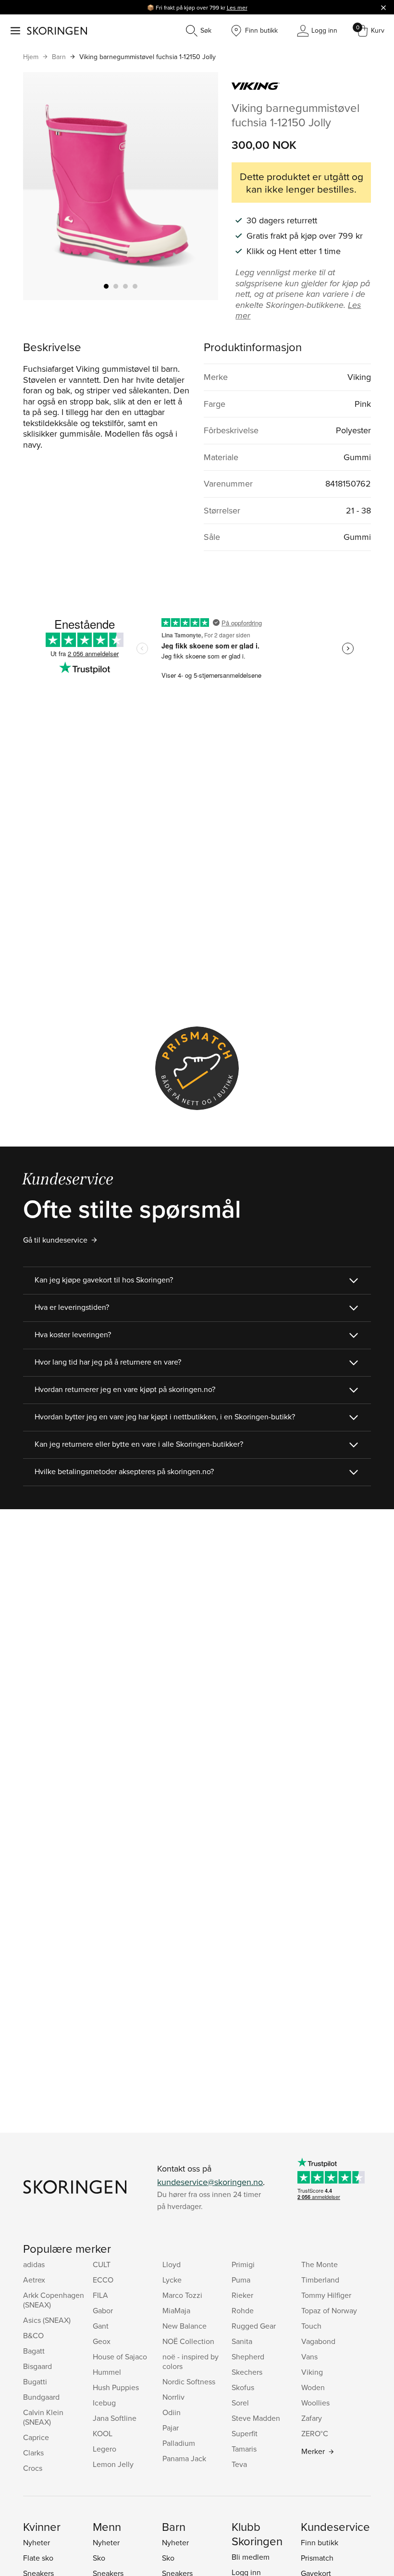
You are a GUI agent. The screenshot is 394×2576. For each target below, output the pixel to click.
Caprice (36, 2437)
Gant (101, 2326)
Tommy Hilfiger (326, 2295)
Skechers (247, 2372)
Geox (102, 2341)
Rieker (242, 2295)
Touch (311, 2326)
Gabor (103, 2310)
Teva (239, 2464)
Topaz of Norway (329, 2310)
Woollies (315, 2403)
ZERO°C (315, 2433)
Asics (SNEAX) (47, 2320)
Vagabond (318, 2341)
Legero (105, 2449)
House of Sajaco (120, 2356)
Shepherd (248, 2356)
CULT (102, 2264)
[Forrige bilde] (42, 186)
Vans (309, 2356)
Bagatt (34, 2351)
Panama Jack (184, 2458)
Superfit (245, 2433)
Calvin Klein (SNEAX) (43, 2417)
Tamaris (244, 2449)
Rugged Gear (254, 2326)
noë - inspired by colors (191, 2361)
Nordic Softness (189, 2381)
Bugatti (35, 2381)
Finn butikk (320, 2542)
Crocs (33, 2468)
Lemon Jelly (113, 2464)
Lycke (172, 2280)
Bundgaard (41, 2397)
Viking (312, 2372)
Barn (59, 57)
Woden (313, 2387)
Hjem (31, 57)
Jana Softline (115, 2418)
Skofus (243, 2387)
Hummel (107, 2372)
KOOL (103, 2433)
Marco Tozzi (182, 2295)
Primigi (243, 2264)
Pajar (171, 2428)
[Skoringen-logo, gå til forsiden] (57, 31)
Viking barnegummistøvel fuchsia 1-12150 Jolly (148, 57)
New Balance (185, 2326)
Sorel (240, 2403)
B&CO (33, 2335)
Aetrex (34, 2280)
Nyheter (37, 2542)
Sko (99, 2558)
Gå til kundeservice (55, 1240)
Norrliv (173, 2397)
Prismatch (317, 2558)
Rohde (243, 2310)
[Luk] (383, 7)
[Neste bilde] (199, 186)
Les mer (237, 7)
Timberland (320, 2280)
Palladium (179, 2443)
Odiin (172, 2412)
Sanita (242, 2341)
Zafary (312, 2418)
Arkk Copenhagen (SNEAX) (54, 2300)
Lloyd (172, 2264)
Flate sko (38, 2558)
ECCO (103, 2280)
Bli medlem (251, 2557)
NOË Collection (188, 2341)
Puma (241, 2280)
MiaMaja (176, 2310)
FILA (100, 2295)
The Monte (320, 2264)
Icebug (104, 2403)
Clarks (33, 2453)
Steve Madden (256, 2418)
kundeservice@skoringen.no (210, 2182)
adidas (34, 2264)
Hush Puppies (116, 2387)
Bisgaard (37, 2366)
